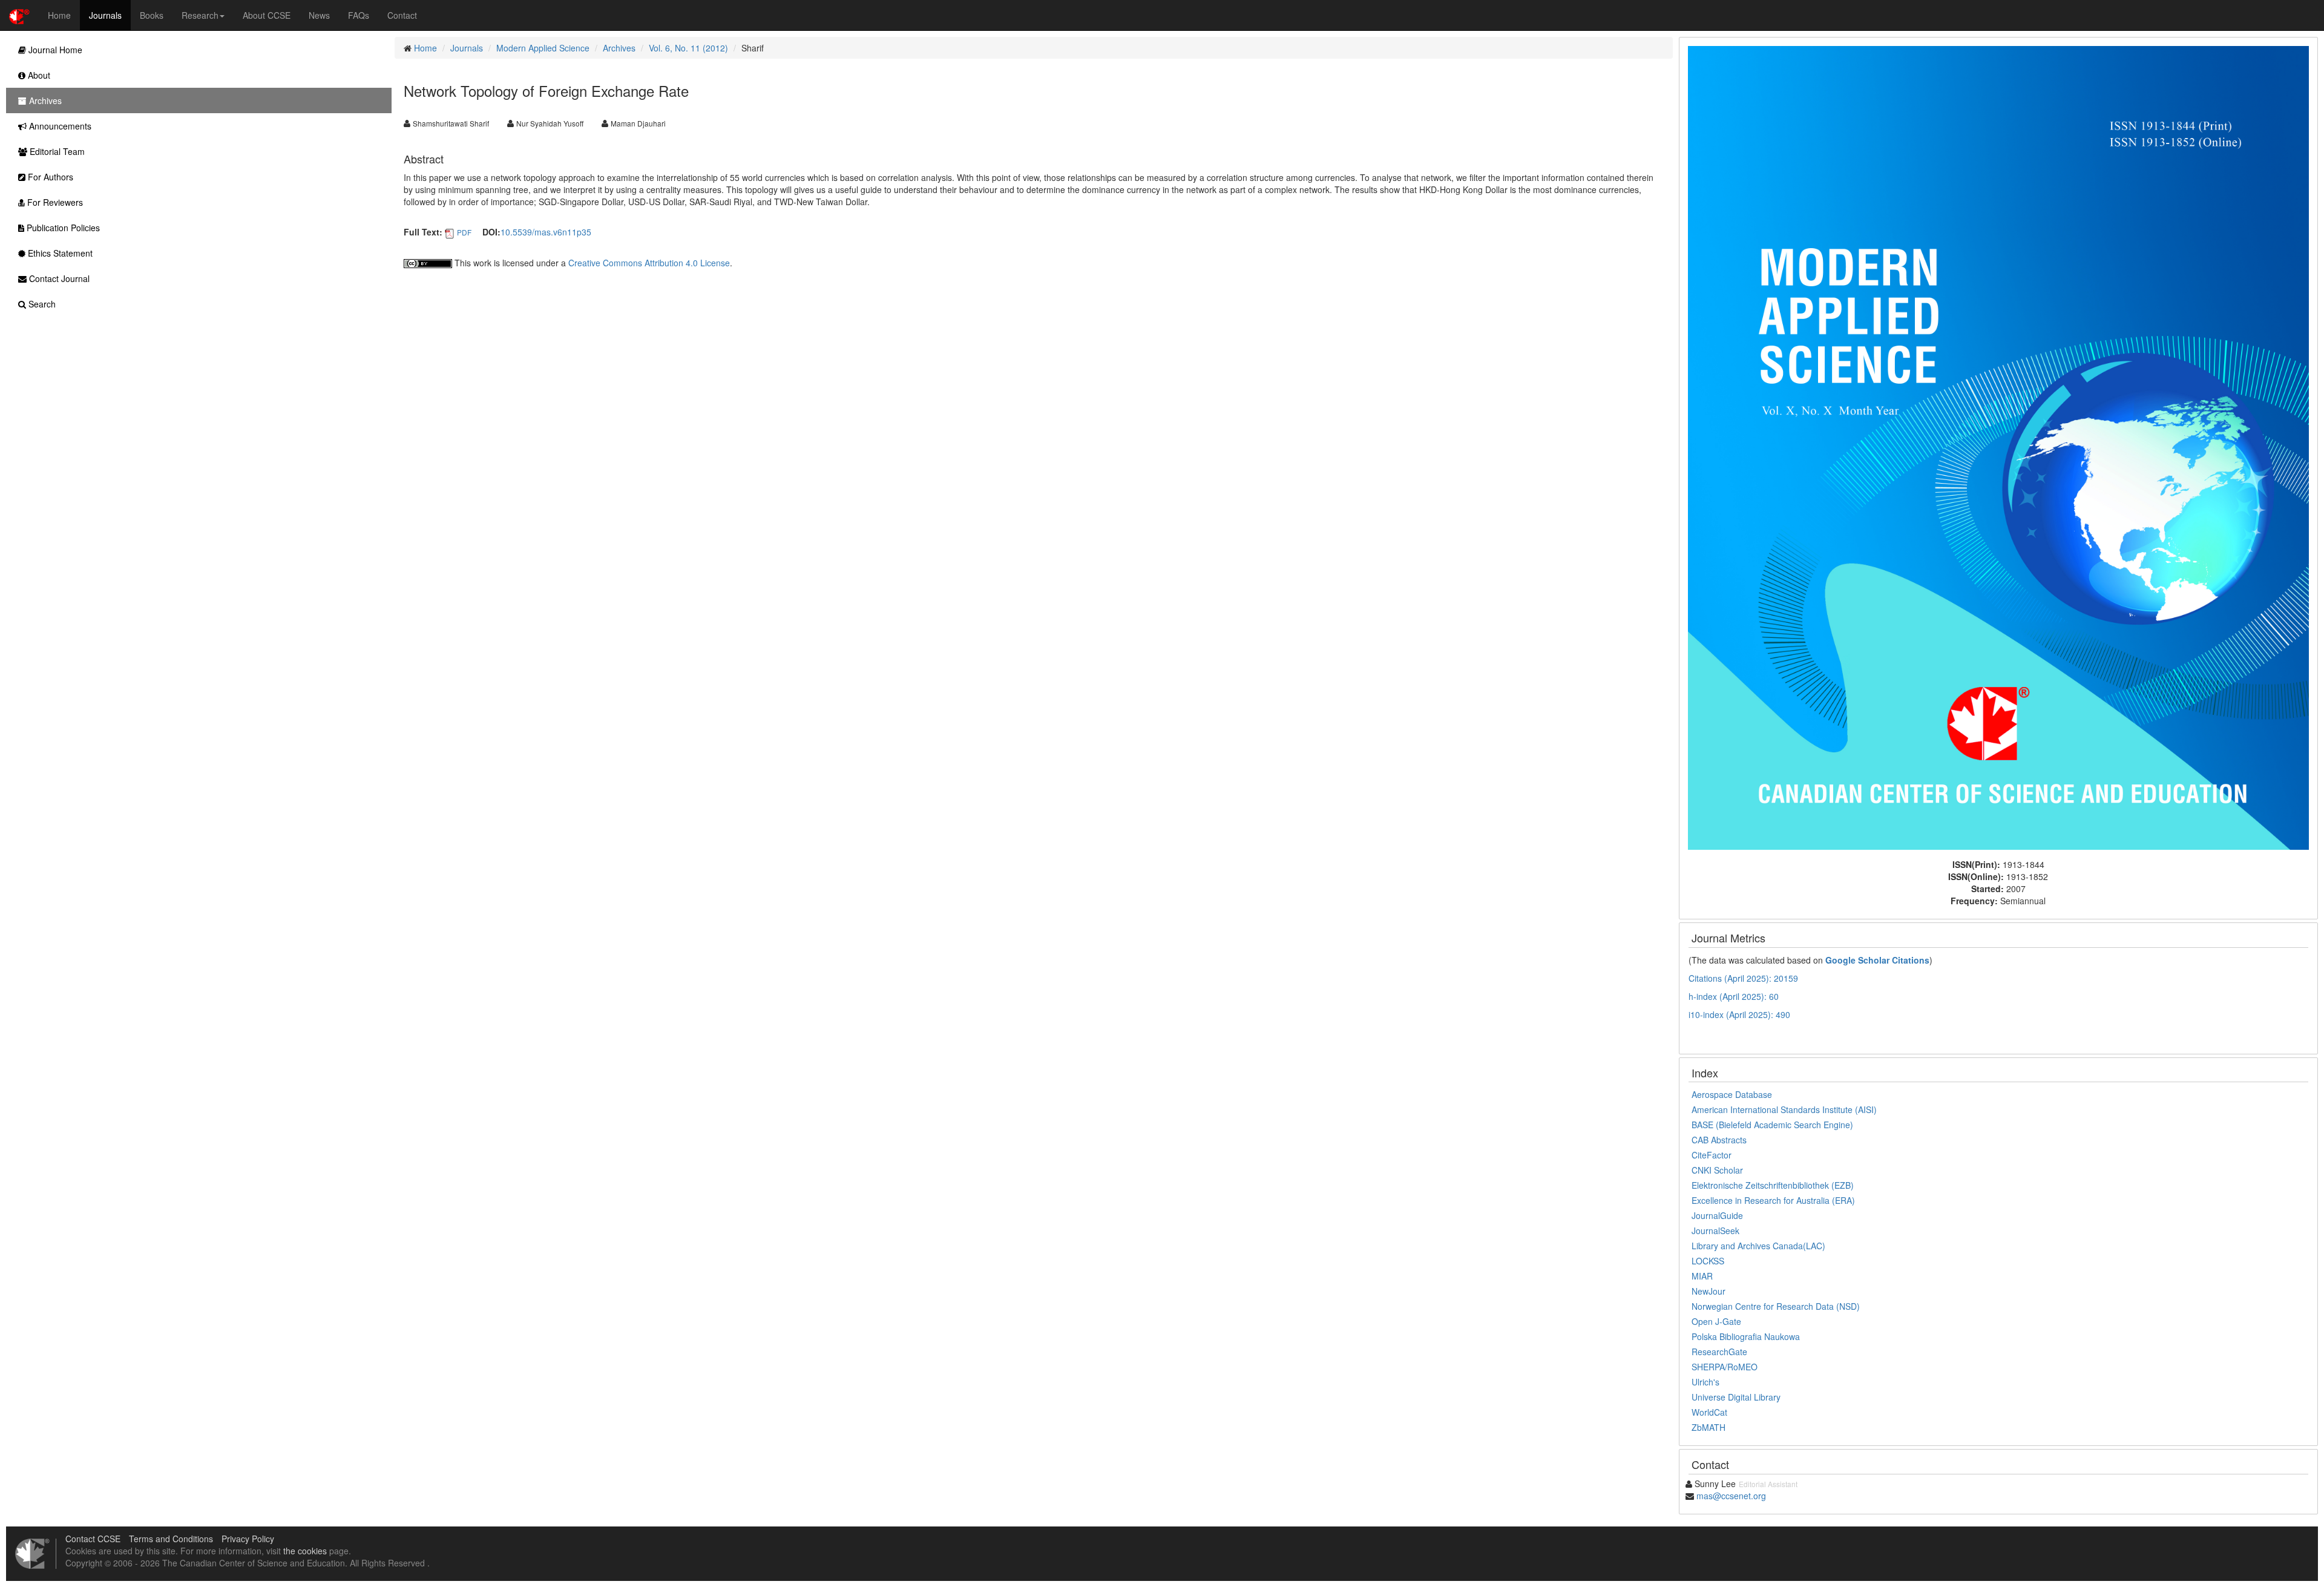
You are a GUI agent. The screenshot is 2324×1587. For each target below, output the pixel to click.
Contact (402, 15)
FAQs (359, 15)
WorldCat (1709, 1412)
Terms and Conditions (171, 1539)
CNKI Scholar (1717, 1170)
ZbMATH (1709, 1427)
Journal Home (54, 50)
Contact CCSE (93, 1539)
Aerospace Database (1732, 1094)
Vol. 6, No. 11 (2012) (688, 48)
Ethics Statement (59, 253)
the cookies (305, 1551)
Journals (105, 15)
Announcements (59, 126)
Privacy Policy (248, 1539)
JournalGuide (1717, 1215)
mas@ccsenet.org (1731, 1496)
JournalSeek (1715, 1230)
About (38, 75)
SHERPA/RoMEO (1725, 1367)
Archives (619, 48)
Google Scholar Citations (1877, 960)
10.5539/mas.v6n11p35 (546, 232)
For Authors (49, 177)
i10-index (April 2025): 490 (1739, 1014)
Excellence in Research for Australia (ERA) (1773, 1200)
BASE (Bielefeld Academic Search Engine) (1772, 1125)
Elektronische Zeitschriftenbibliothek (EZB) (1773, 1185)
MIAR (1702, 1276)
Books (152, 15)
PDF (464, 232)
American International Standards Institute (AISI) (1784, 1109)
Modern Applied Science (543, 48)
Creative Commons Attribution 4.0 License (649, 263)
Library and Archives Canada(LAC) (1758, 1246)
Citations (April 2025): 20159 (1743, 978)
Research (200, 15)
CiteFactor (1712, 1155)
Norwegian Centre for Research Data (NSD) (1776, 1306)
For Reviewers (54, 202)
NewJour (1709, 1291)
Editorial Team (56, 151)
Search (41, 304)
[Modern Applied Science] (1998, 447)
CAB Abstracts (1719, 1140)
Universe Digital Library (1736, 1397)
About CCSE (267, 15)
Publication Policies (62, 228)
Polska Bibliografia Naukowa (1746, 1336)
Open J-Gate (1716, 1321)
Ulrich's (1705, 1382)
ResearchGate (1719, 1352)
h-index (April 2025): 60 (1734, 996)
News (319, 15)
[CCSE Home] (19, 15)
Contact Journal (58, 278)
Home (59, 15)
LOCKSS (1708, 1261)
